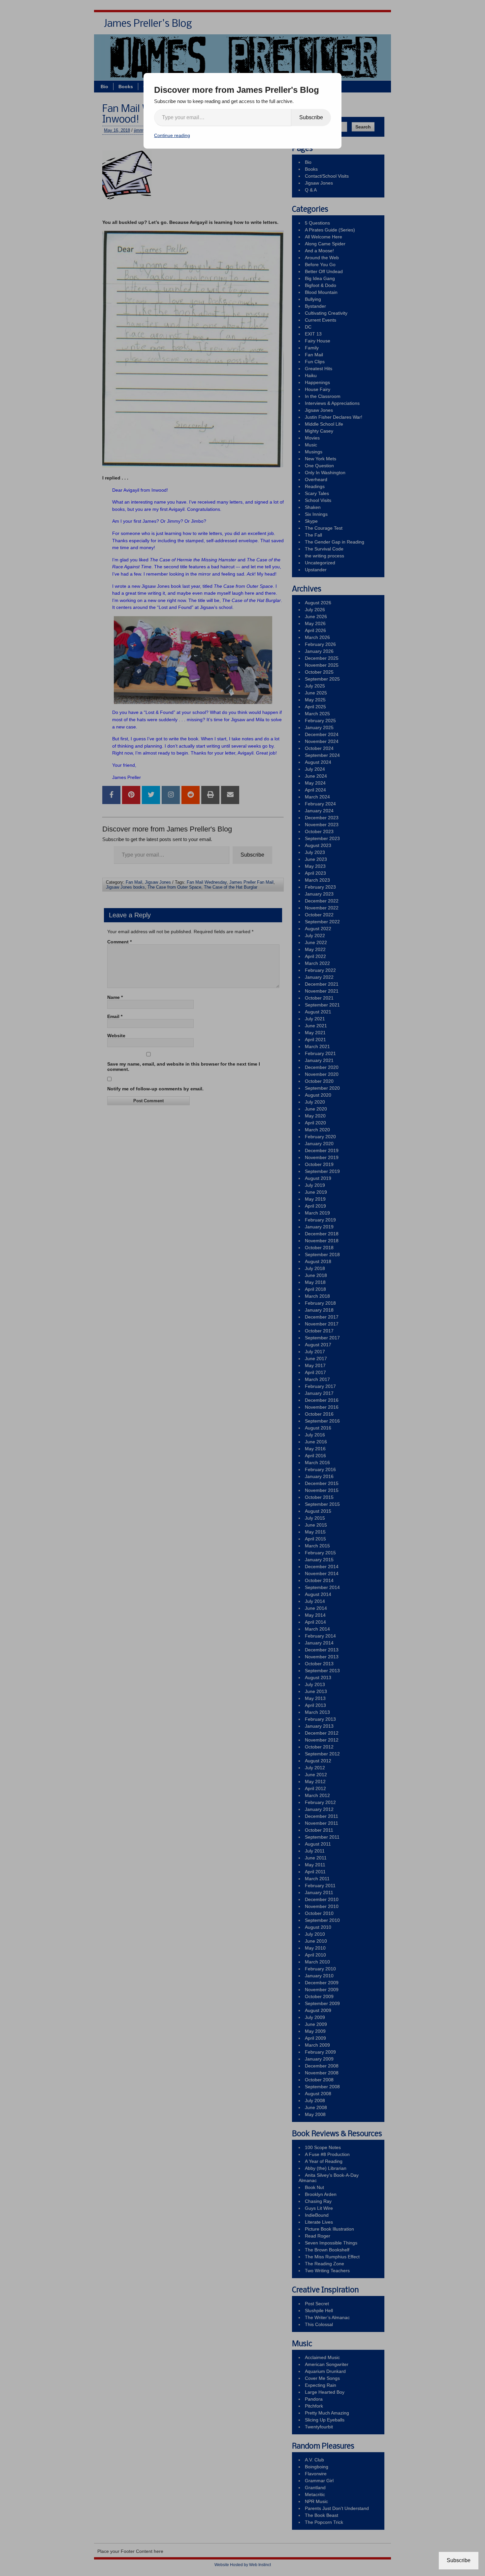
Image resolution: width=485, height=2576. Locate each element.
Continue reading (172, 135)
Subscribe (311, 117)
